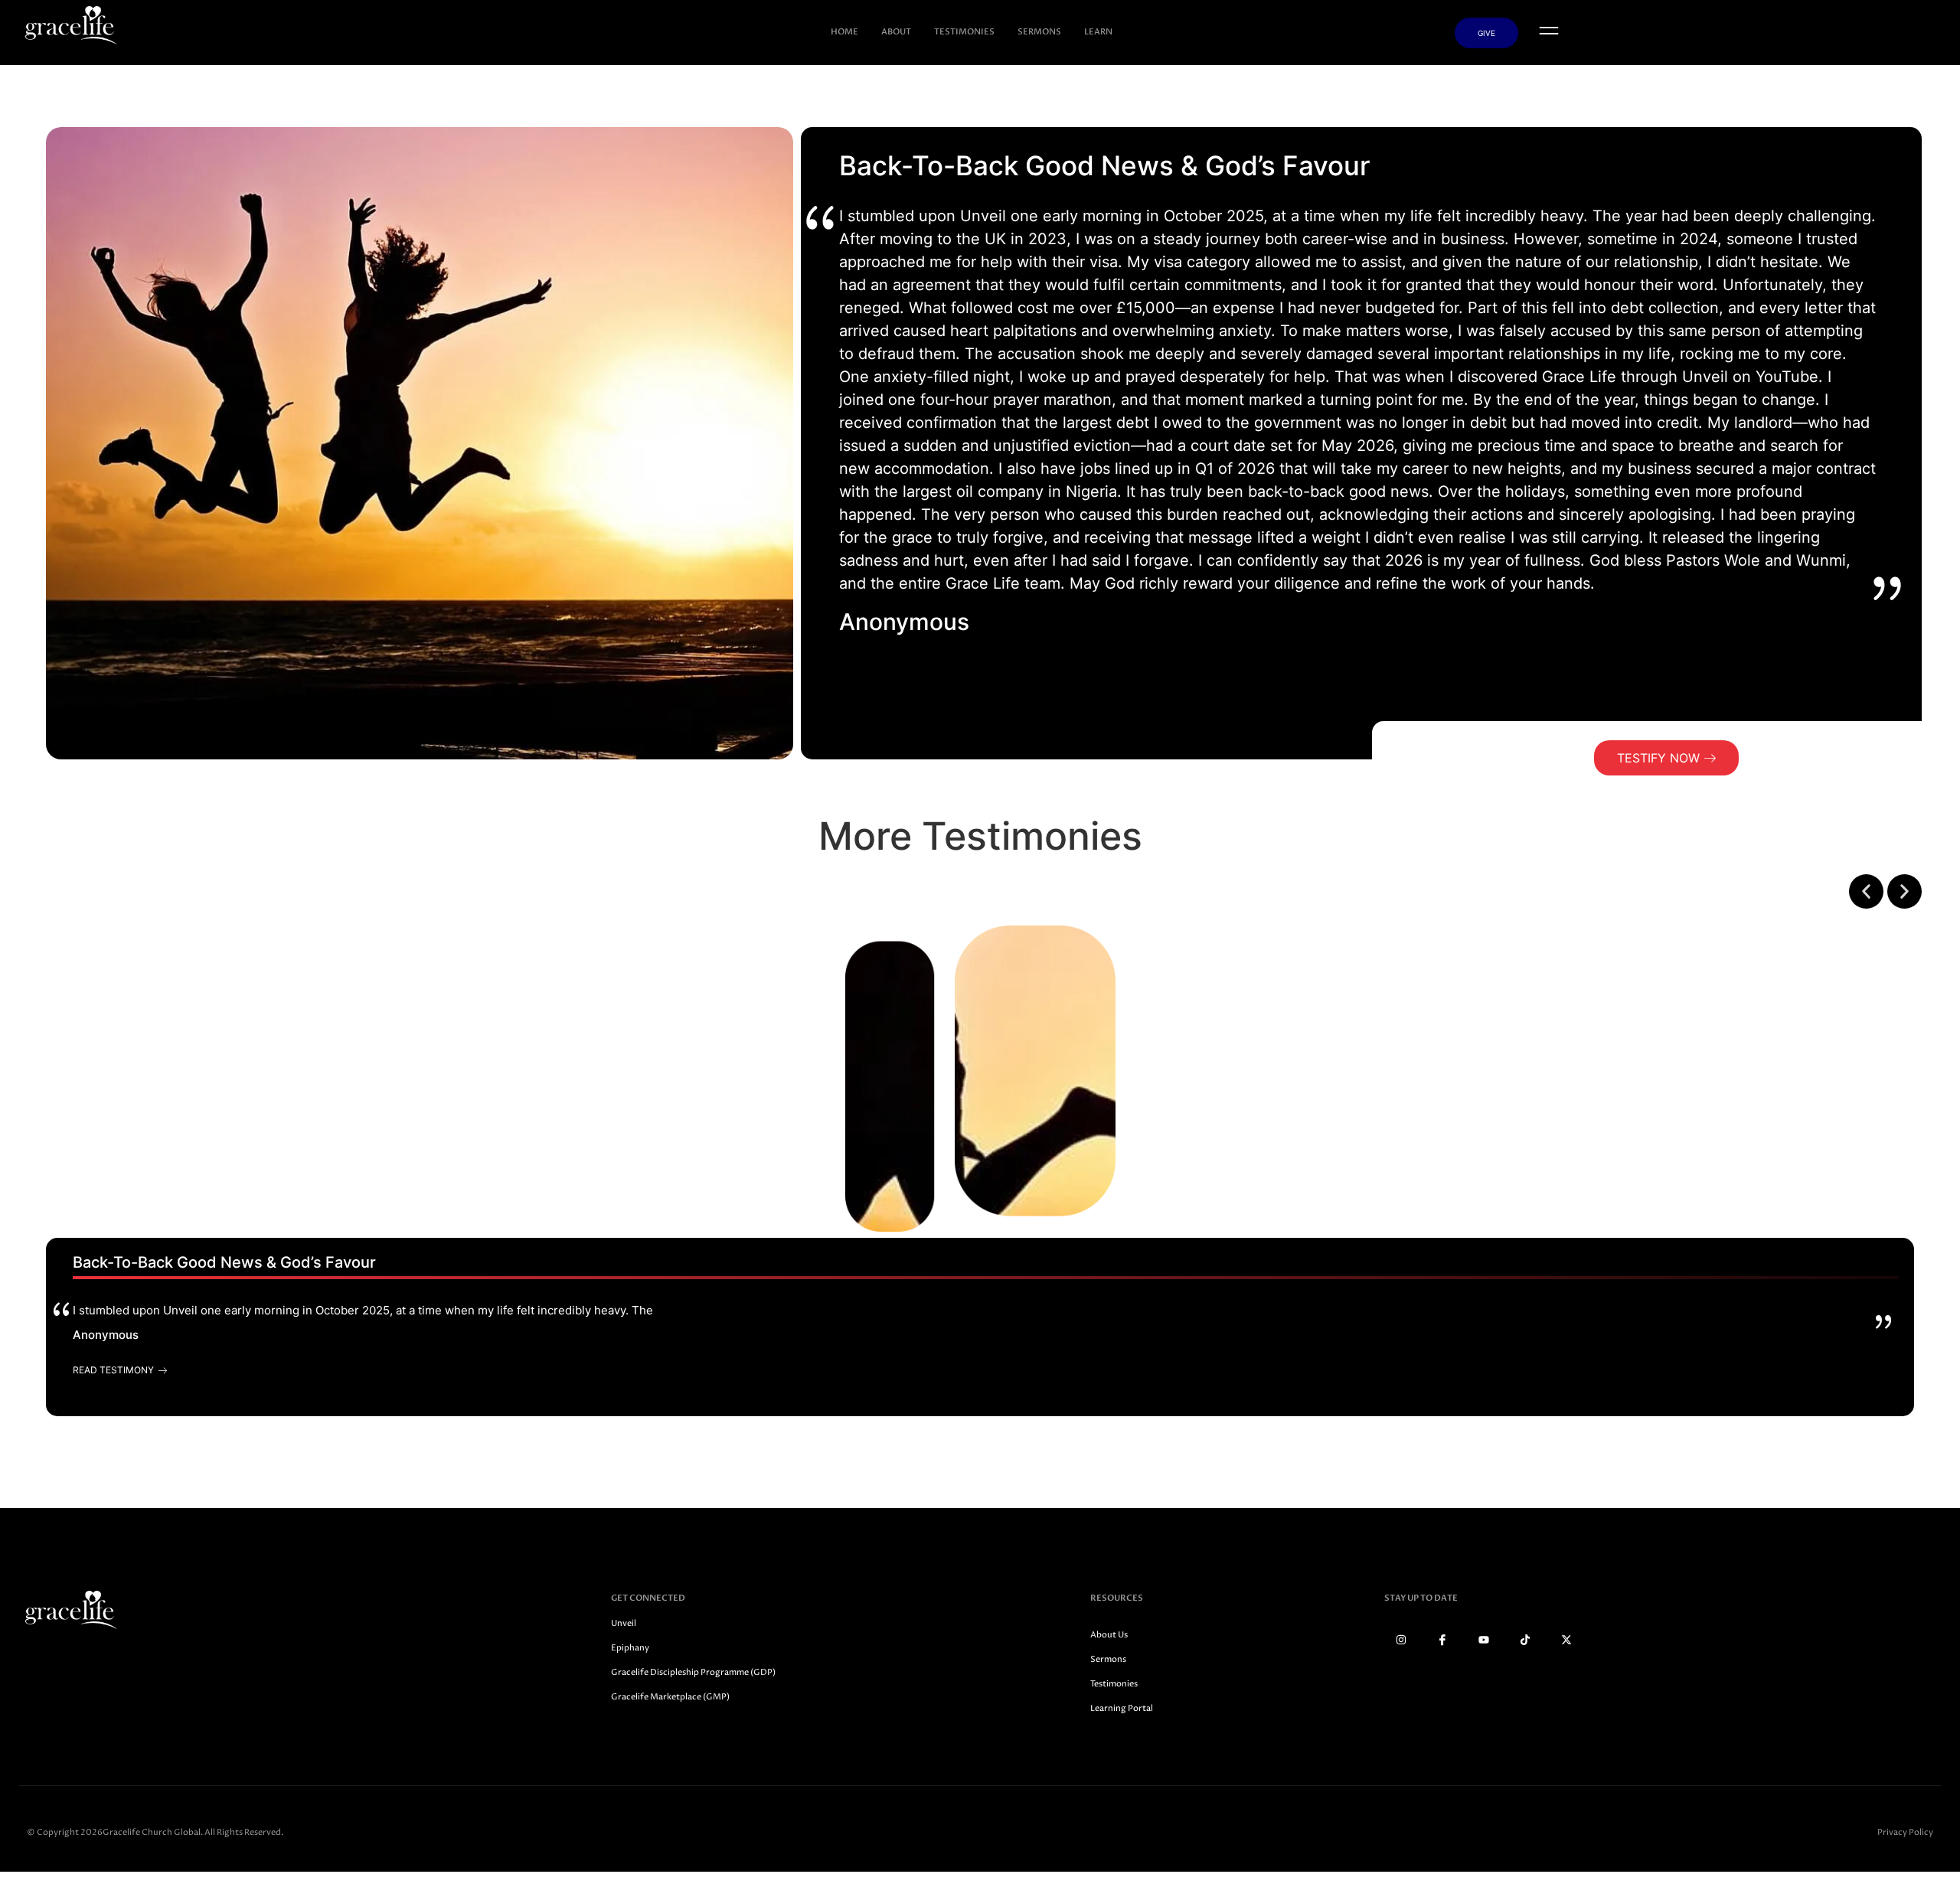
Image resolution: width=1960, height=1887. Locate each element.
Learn (1098, 32)
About (896, 32)
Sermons (1039, 32)
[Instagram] (1401, 1640)
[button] (1866, 891)
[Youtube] (1484, 1640)
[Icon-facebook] (1442, 1640)
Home (844, 32)
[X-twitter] (1566, 1640)
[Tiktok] (1525, 1640)
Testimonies (964, 32)
